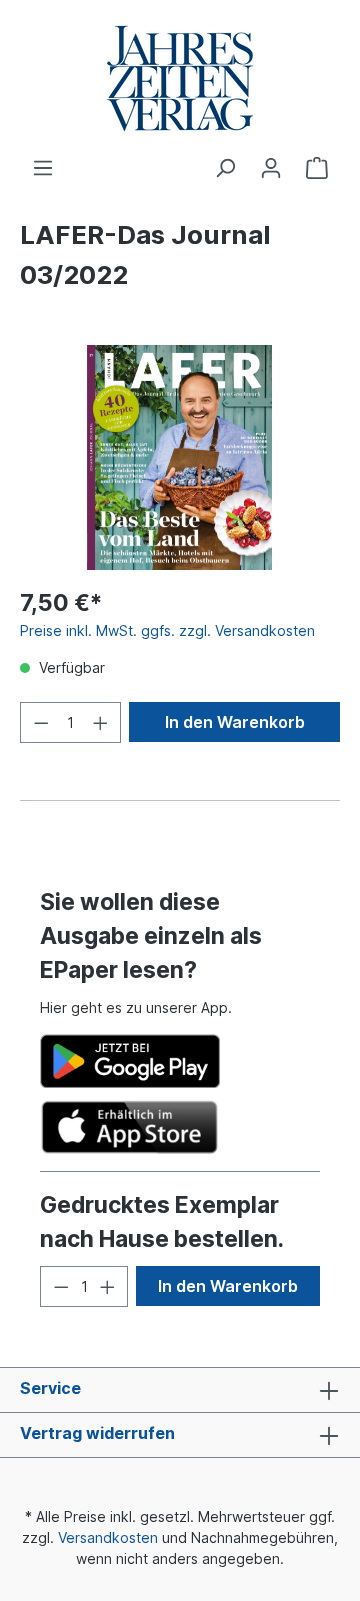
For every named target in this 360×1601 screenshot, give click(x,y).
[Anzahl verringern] (41, 722)
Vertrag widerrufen (97, 1433)
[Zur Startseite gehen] (180, 78)
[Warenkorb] (317, 168)
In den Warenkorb (235, 722)
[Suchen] (225, 168)
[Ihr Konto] (271, 168)
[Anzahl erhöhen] (101, 722)
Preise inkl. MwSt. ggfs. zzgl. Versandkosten (167, 630)
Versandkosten (108, 1537)
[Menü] (43, 168)
